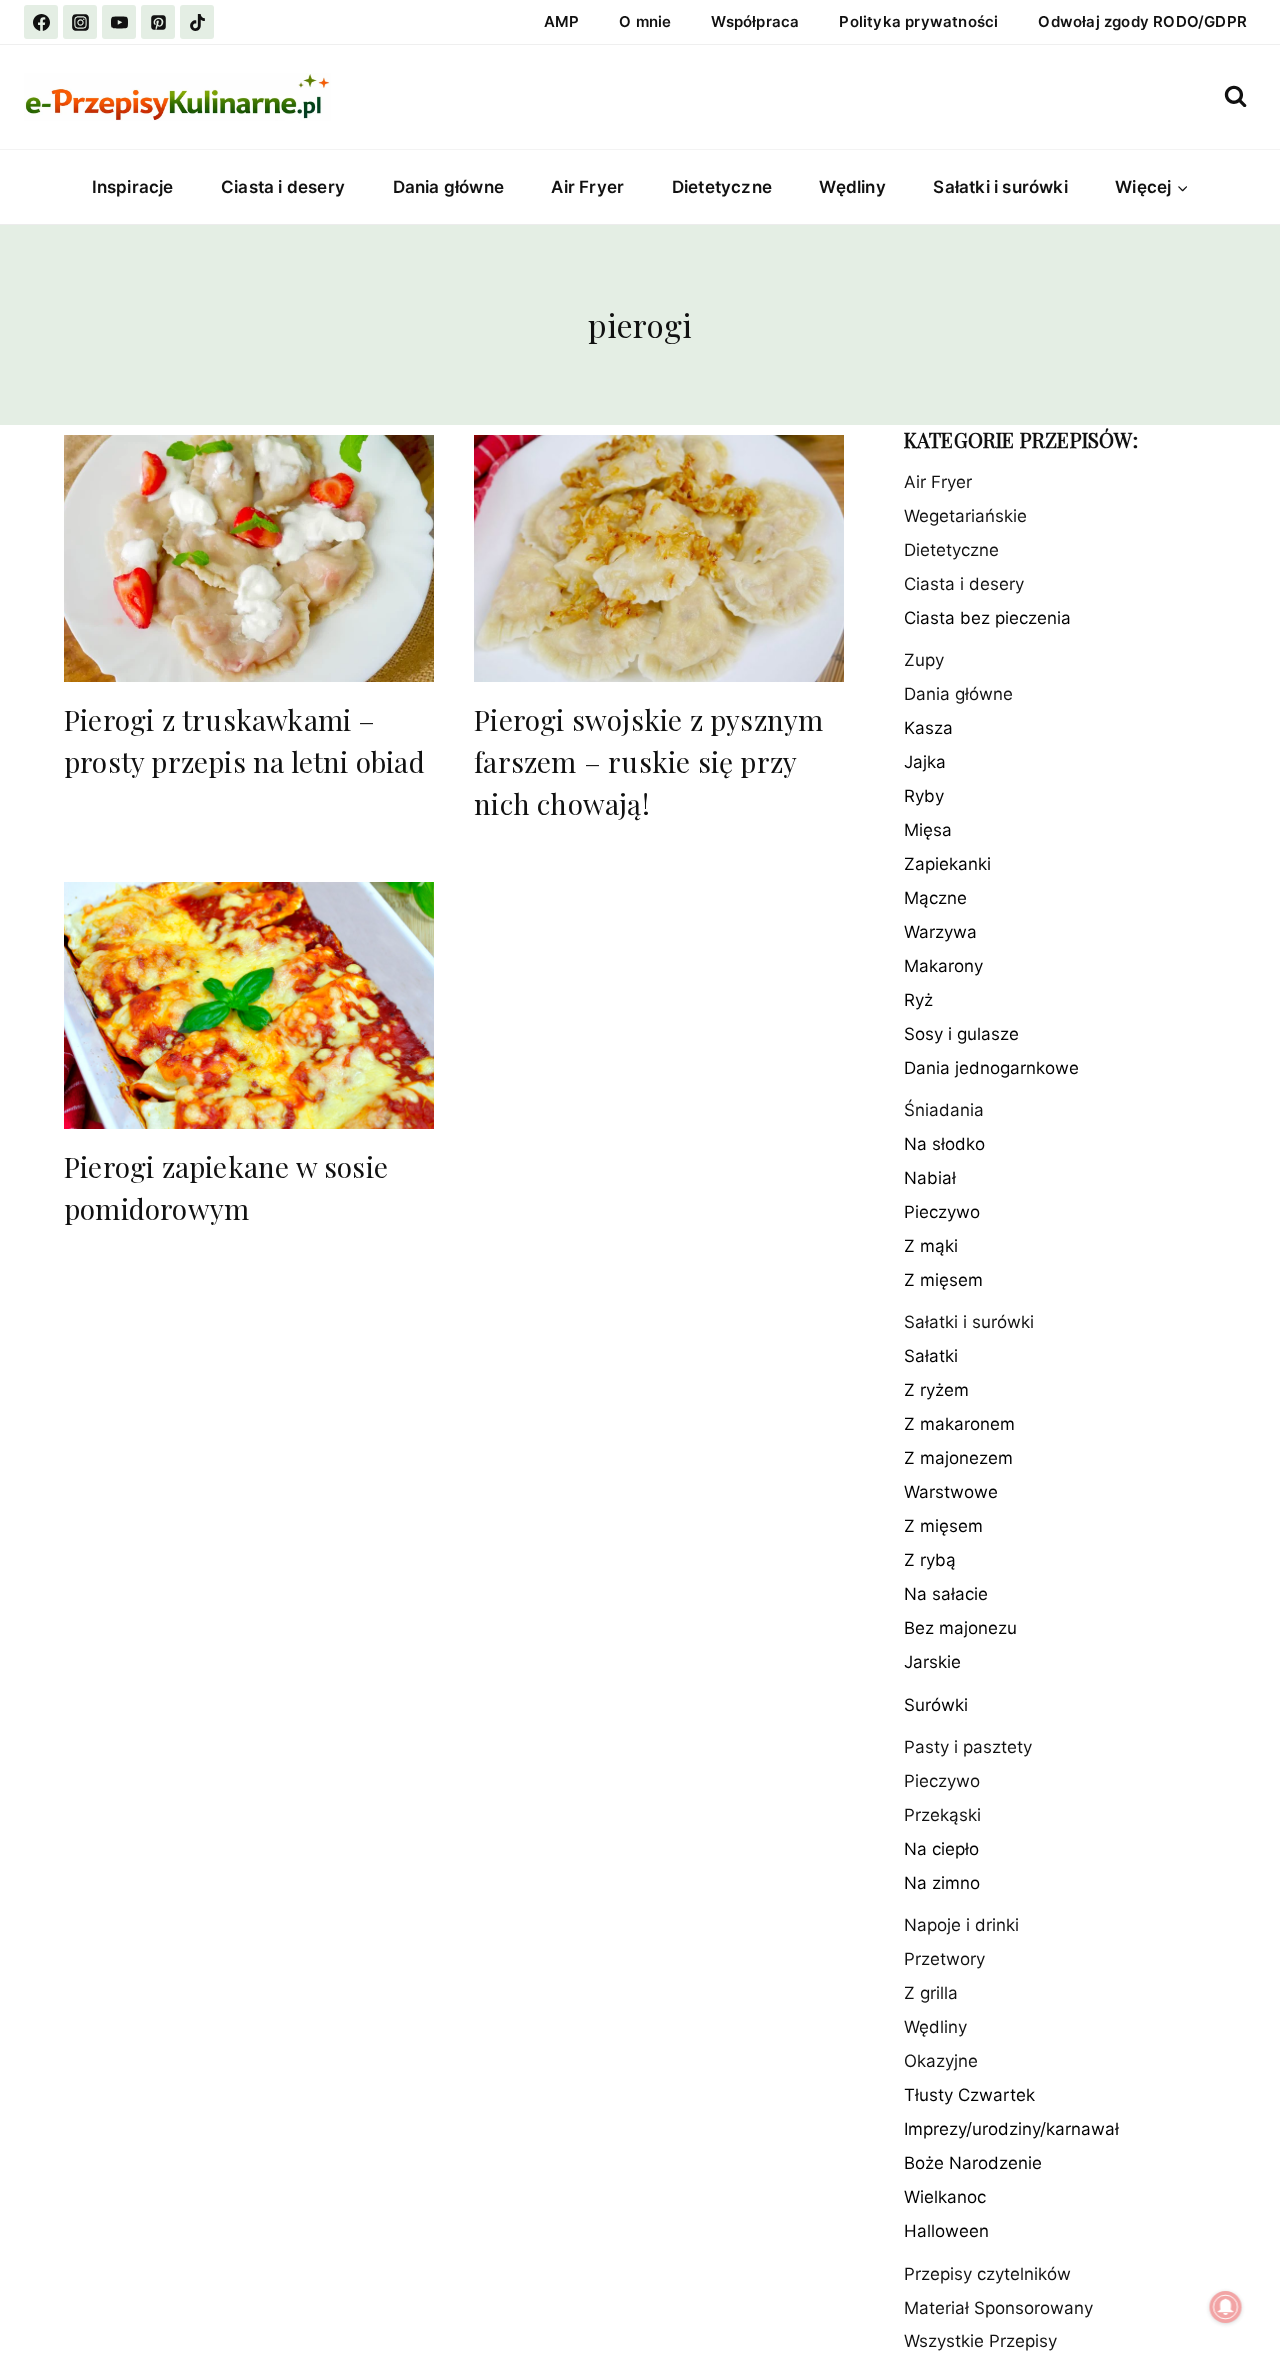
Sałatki (931, 1357)
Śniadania (944, 1111)
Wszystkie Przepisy (980, 2342)
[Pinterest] (158, 22)
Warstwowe (951, 1493)
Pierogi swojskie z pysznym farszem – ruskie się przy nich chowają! (648, 761)
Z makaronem (959, 1425)
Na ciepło (941, 1849)
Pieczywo (942, 1212)
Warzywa (940, 932)
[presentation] (249, 558)
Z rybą (930, 1561)
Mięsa (928, 830)
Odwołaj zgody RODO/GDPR (1142, 21)
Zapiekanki (947, 864)
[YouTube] (119, 22)
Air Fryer (587, 187)
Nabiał (930, 1178)
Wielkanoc (945, 2198)
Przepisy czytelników (987, 2274)
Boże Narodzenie (973, 2164)
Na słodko (944, 1144)
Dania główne (448, 187)
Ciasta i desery (283, 187)
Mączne (935, 898)
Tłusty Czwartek (969, 2096)
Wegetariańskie (965, 516)
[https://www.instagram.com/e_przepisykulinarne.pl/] (80, 22)
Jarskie (932, 1663)
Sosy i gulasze (961, 1034)
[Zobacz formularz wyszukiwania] (1235, 96)
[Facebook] (41, 22)
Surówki (936, 1705)
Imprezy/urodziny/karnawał (1011, 2130)
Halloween (946, 2232)
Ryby (924, 796)
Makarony (943, 966)
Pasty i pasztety (968, 1747)
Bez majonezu (960, 1629)
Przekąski (942, 1815)
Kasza (928, 728)
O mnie (645, 21)
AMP (562, 21)
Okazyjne (941, 2062)
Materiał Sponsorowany (998, 2308)
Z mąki (931, 1246)
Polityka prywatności (918, 21)
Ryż (918, 1000)
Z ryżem (936, 1391)
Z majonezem (958, 1459)
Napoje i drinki (961, 1926)
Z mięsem (943, 1280)
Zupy (924, 660)
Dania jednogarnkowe (991, 1068)
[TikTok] (197, 22)
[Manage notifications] (1226, 2307)
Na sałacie (946, 1595)
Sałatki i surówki (1000, 187)
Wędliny (852, 187)
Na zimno (942, 1883)
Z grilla (931, 1994)
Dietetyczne (722, 187)
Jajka (925, 762)
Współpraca (755, 21)
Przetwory (944, 1960)
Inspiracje (133, 187)
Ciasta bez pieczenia (987, 618)
